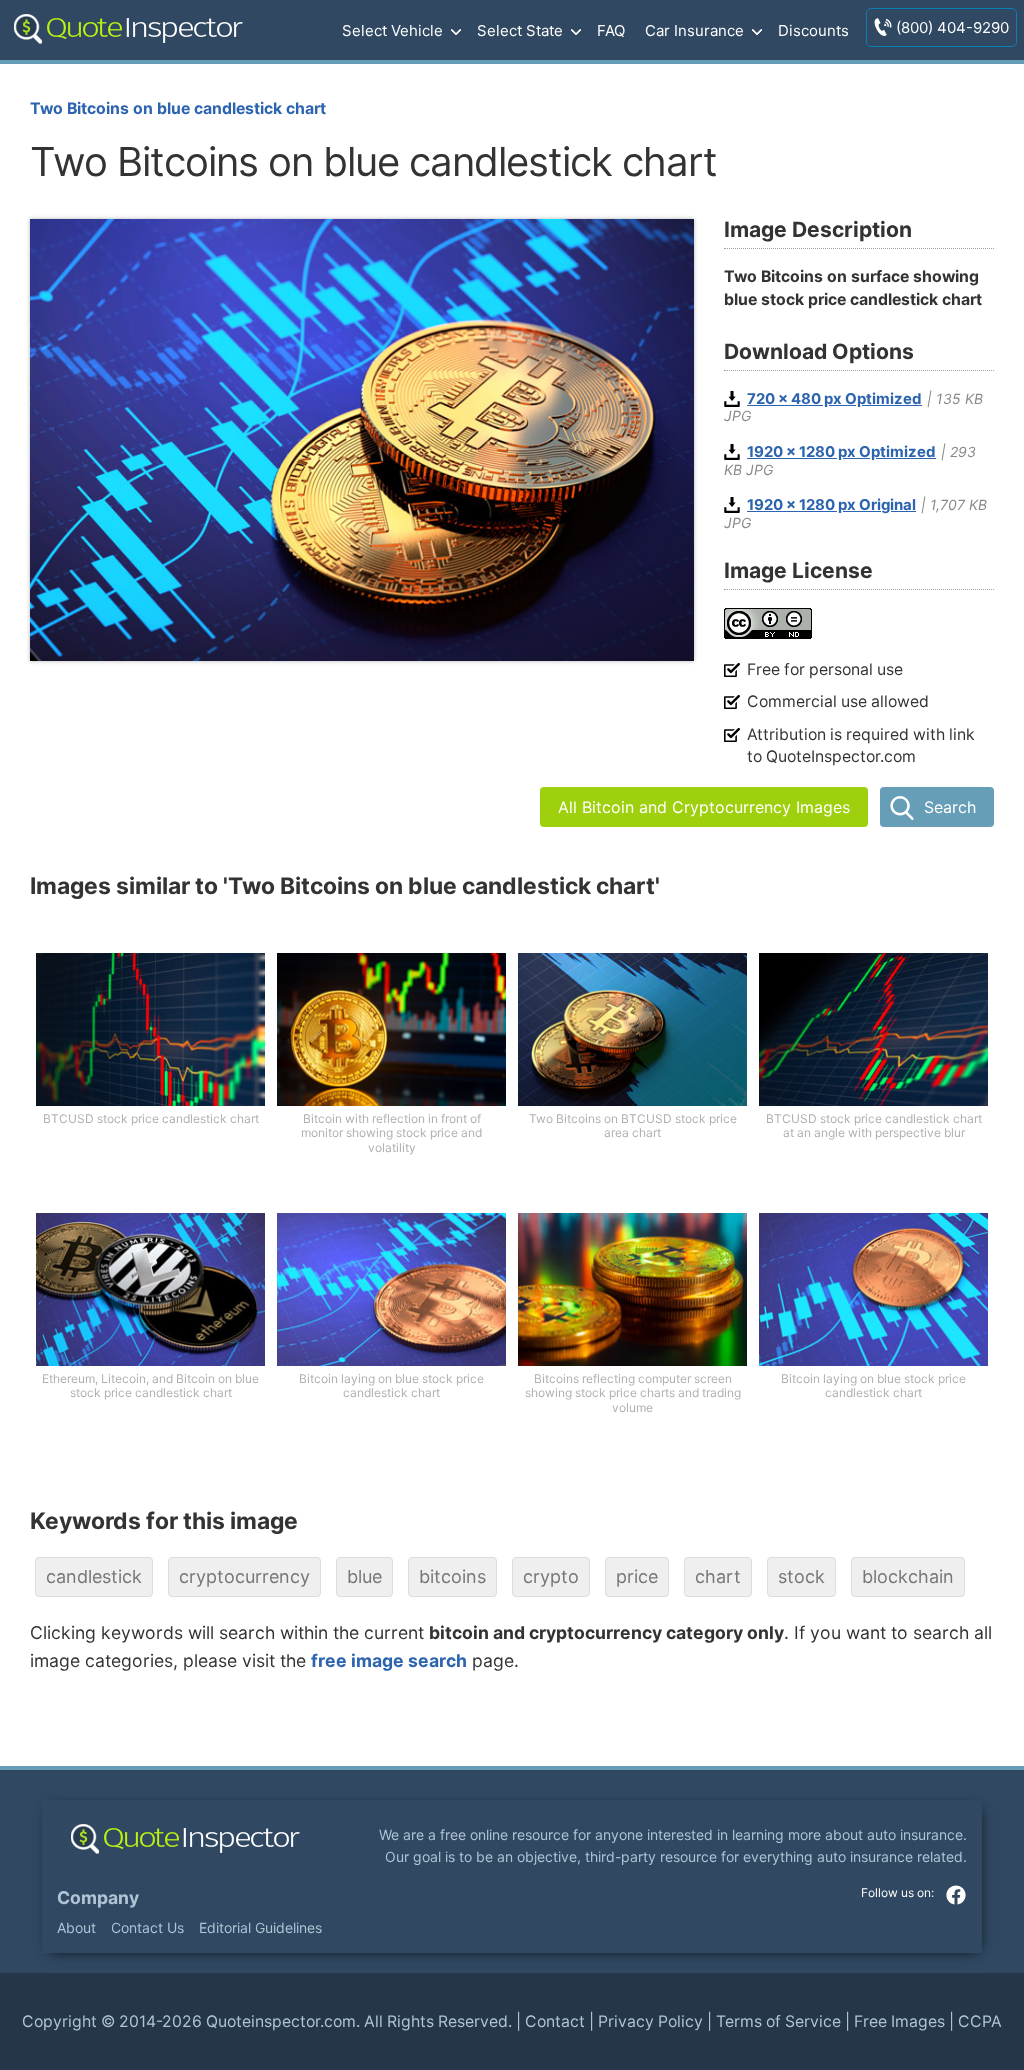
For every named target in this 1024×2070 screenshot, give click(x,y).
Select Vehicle (392, 30)
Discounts (813, 30)
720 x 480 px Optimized (834, 399)
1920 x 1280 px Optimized (841, 452)
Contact (555, 2021)
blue (364, 1576)
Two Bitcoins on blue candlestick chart (178, 108)
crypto (551, 1576)
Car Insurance (694, 30)
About (76, 1927)
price (637, 1576)
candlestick (94, 1576)
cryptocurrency (244, 1576)
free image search (389, 1660)
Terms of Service (778, 2021)
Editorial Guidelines (260, 1927)
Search (950, 807)
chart (718, 1576)
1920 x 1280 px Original (831, 505)
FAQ (611, 30)
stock (801, 1576)
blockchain (908, 1576)
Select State (520, 30)
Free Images (899, 2021)
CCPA (980, 2021)
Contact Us (147, 1927)
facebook (956, 1895)
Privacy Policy (650, 2021)
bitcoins (452, 1576)
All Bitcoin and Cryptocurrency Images (704, 807)
